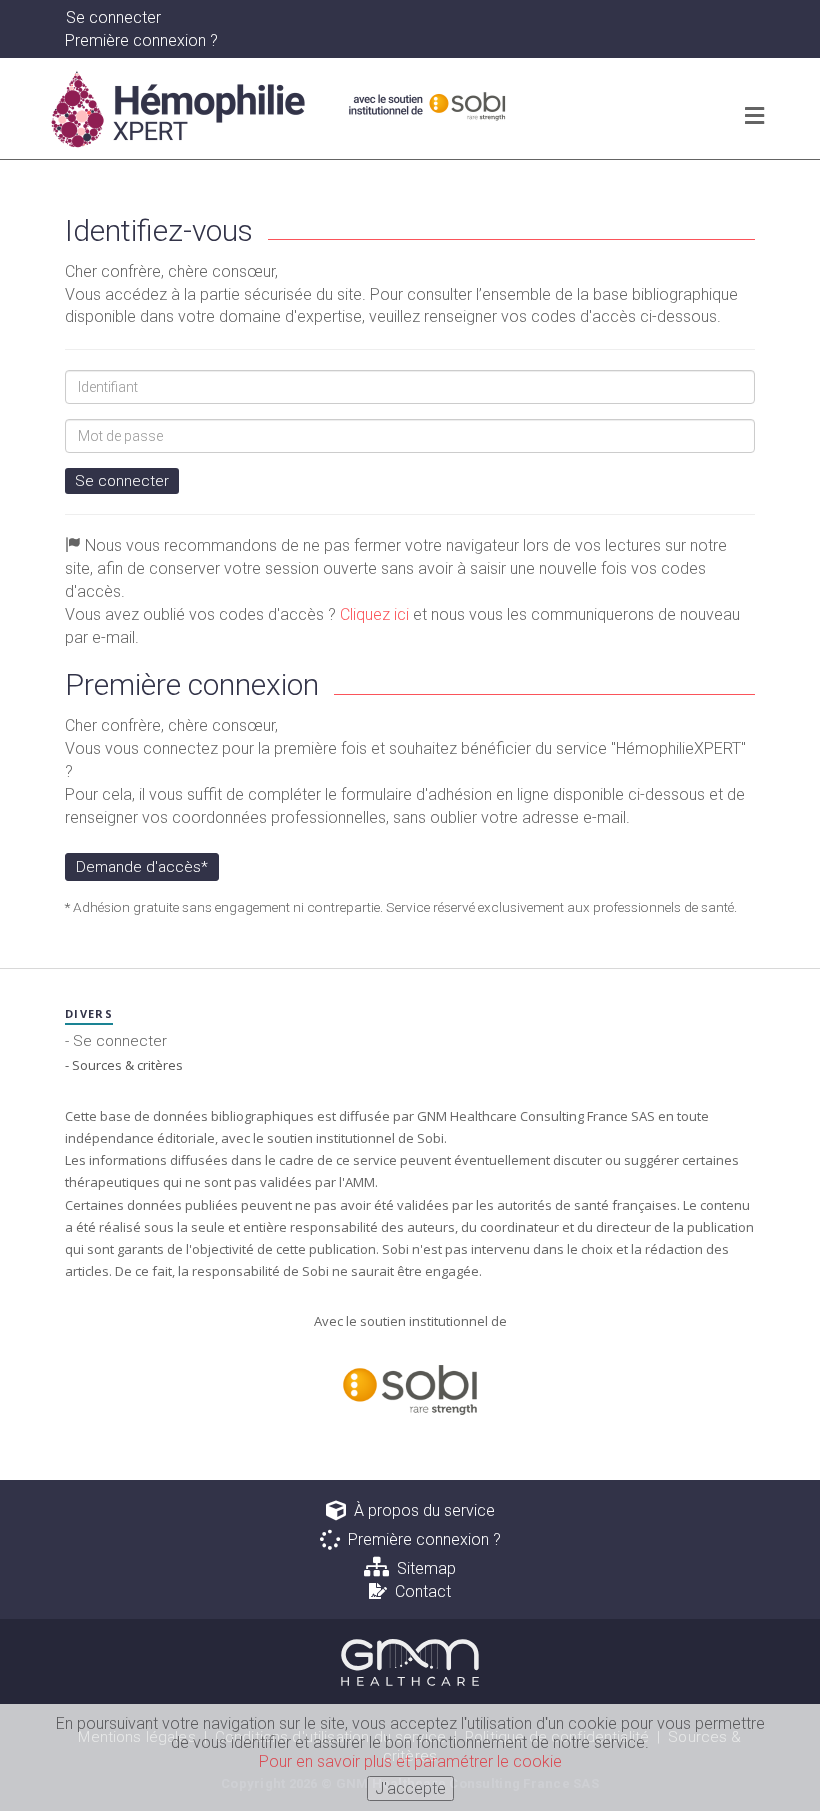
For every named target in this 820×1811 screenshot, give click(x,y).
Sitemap (422, 1568)
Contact (419, 1591)
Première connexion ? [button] (141, 40)
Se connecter (122, 481)
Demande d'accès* (142, 867)
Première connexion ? (420, 1539)
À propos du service (420, 1510)
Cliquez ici (374, 614)
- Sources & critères (124, 1065)
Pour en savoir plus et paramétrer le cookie (410, 1761)
